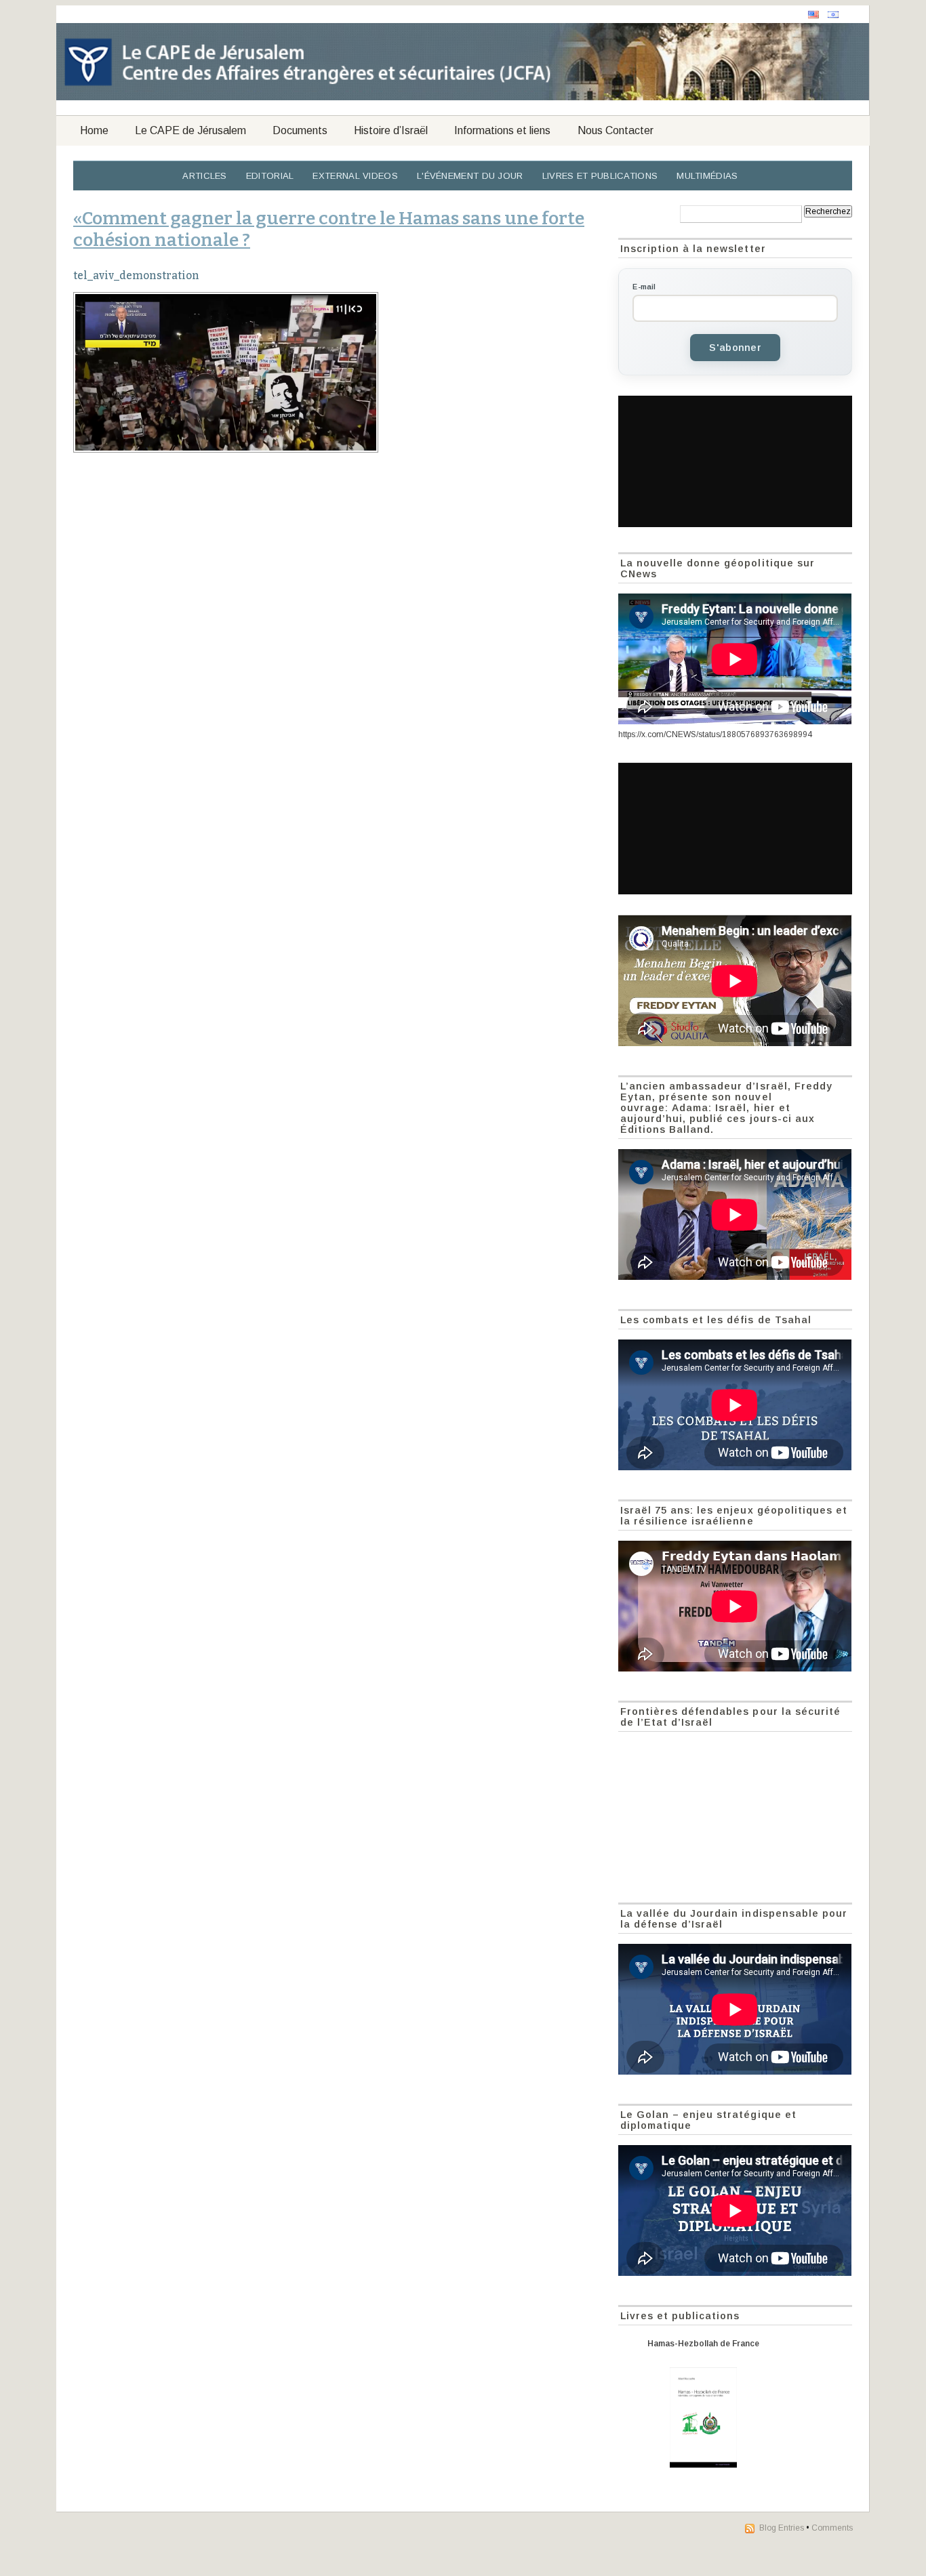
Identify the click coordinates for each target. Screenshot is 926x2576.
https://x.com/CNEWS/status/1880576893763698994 (715, 734)
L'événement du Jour (470, 176)
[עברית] (833, 15)
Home (94, 130)
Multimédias (707, 176)
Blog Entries (782, 2528)
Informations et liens (502, 130)
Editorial (270, 176)
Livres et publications (600, 176)
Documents (300, 130)
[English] (813, 15)
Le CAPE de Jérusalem (190, 130)
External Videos (355, 176)
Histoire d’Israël (391, 130)
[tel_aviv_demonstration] (338, 372)
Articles (204, 176)
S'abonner (735, 348)
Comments (832, 2528)
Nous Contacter (616, 130)
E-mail (644, 287)
